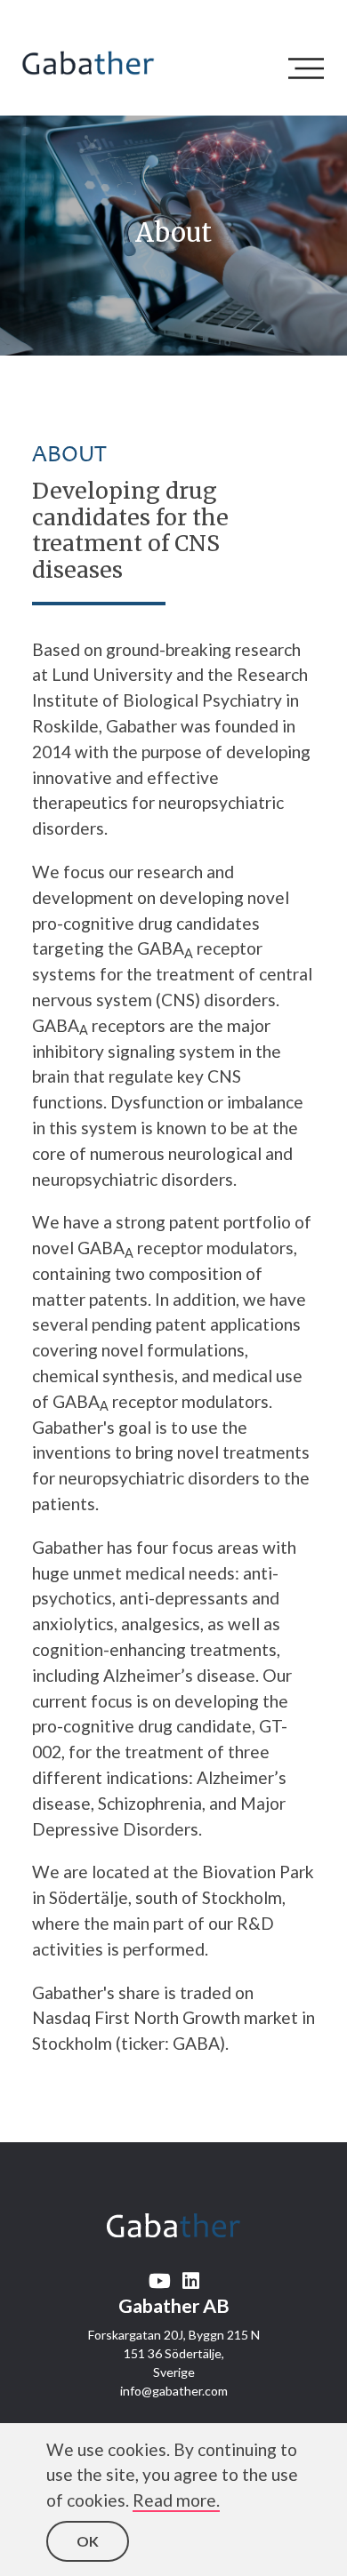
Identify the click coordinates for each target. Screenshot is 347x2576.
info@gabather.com (174, 2391)
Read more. (176, 2500)
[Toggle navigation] (311, 68)
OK (88, 2541)
